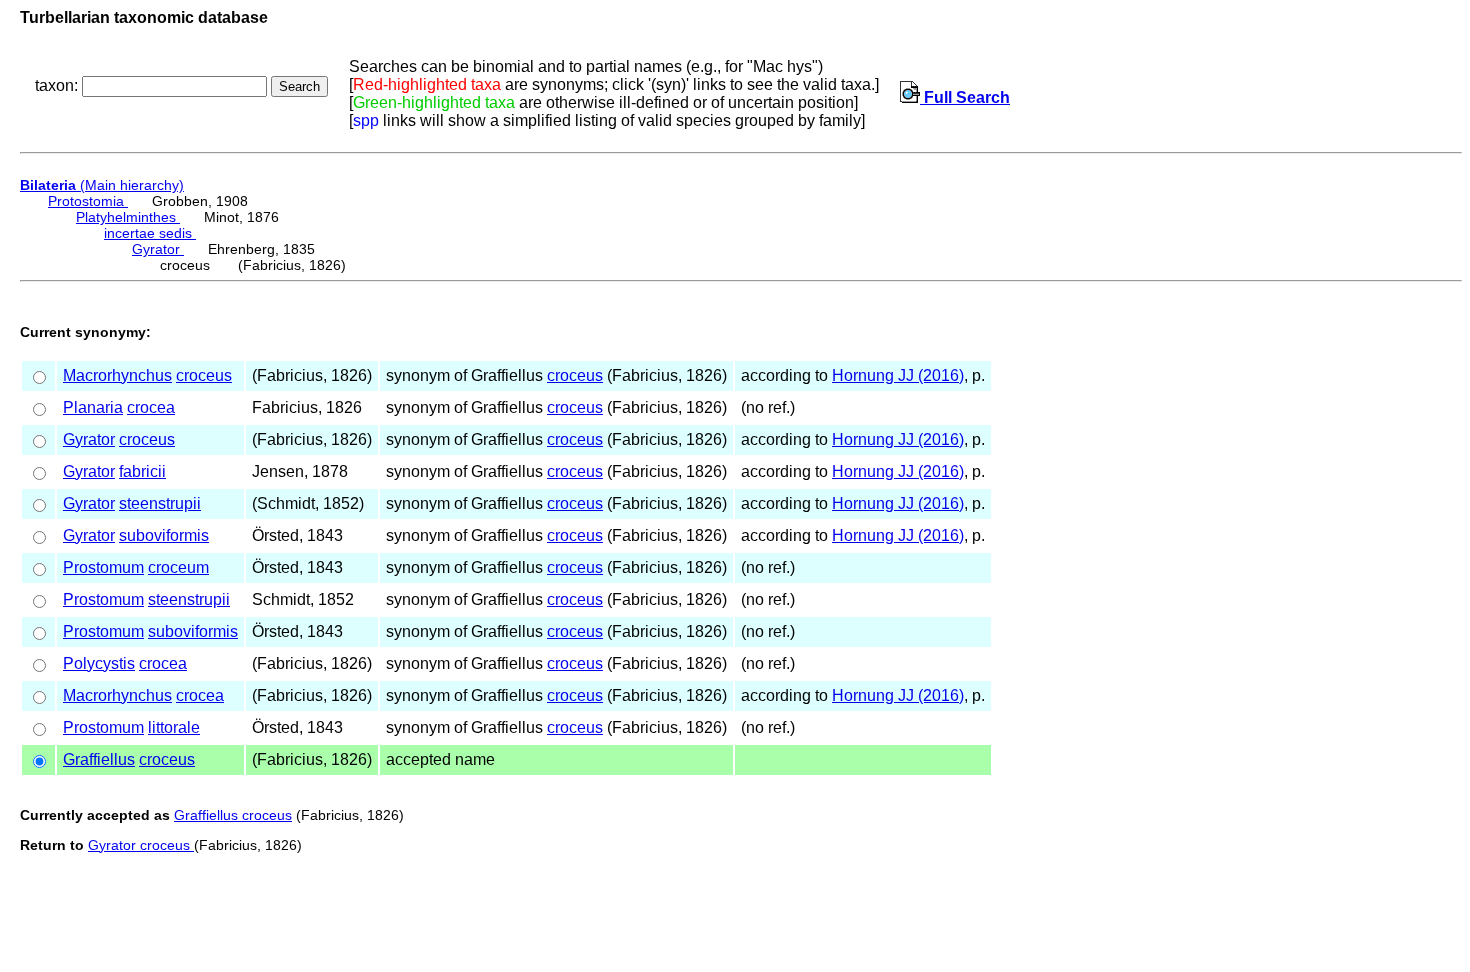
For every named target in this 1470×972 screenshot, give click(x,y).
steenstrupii (160, 503)
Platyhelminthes (128, 217)
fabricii (142, 471)
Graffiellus (99, 759)
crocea (151, 407)
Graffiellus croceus (233, 815)
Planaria (93, 407)
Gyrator (158, 249)
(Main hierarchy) (102, 185)
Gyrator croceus (141, 845)
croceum (178, 567)
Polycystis (99, 663)
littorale (174, 727)
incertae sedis (150, 233)
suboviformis (164, 535)
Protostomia (88, 201)
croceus (204, 375)
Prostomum (103, 567)
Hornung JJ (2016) (898, 375)
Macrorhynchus (117, 375)
